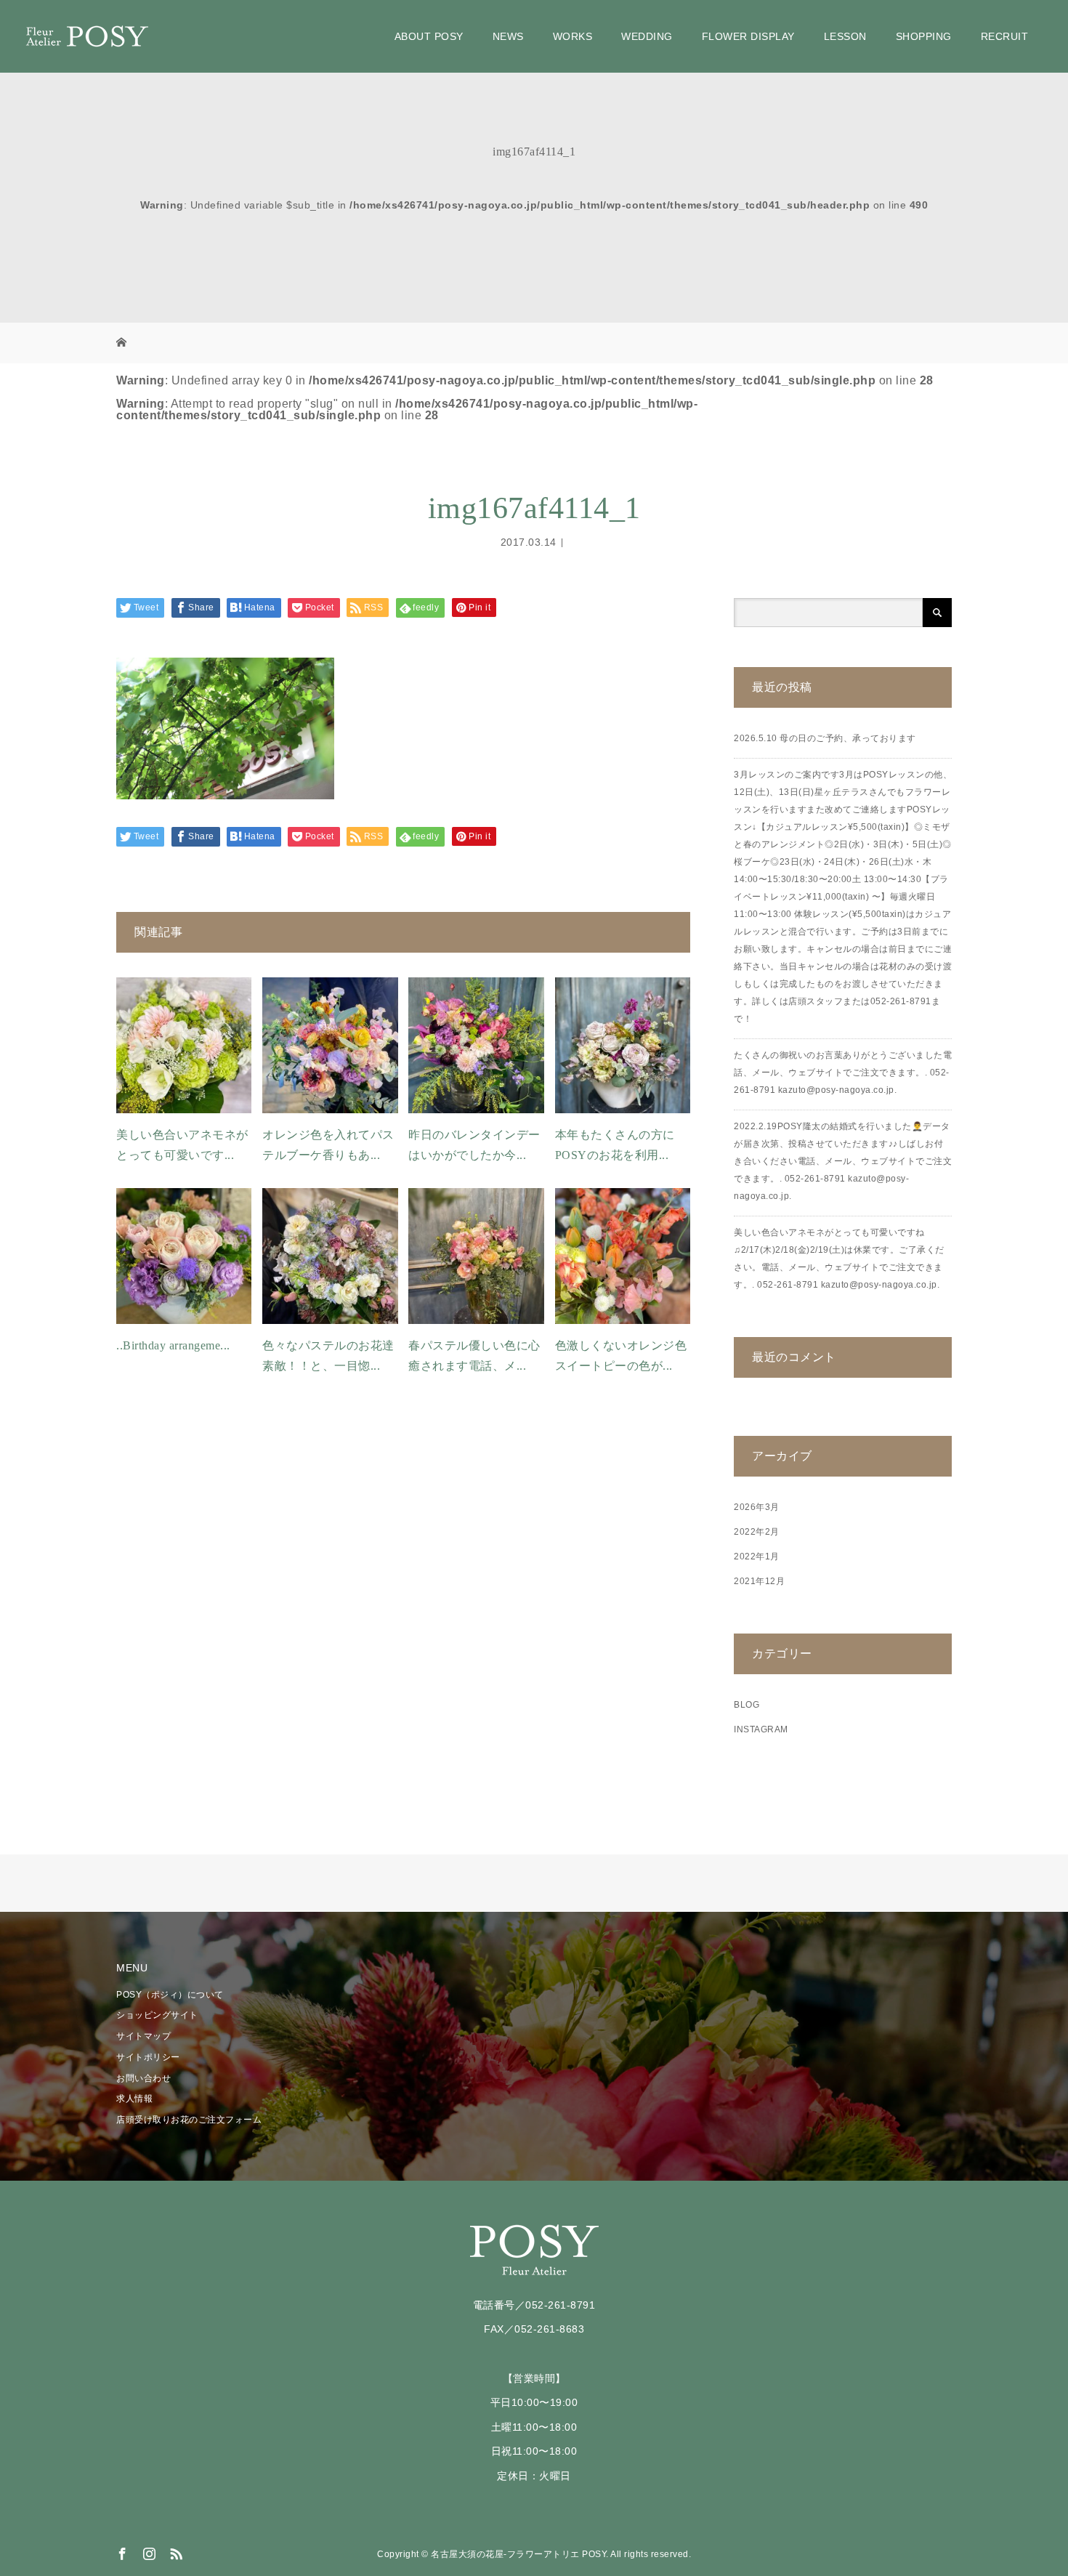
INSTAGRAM (761, 1729)
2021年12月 (759, 1581)
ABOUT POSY (429, 36)
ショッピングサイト (157, 2015)
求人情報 (134, 2099)
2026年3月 (757, 1507)
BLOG (747, 1705)
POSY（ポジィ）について (170, 1995)
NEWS (508, 36)
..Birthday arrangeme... (173, 1345)
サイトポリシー (148, 2057)
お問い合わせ (143, 2078)
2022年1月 (757, 1556)
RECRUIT (1005, 36)
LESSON (845, 36)
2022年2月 (757, 1532)
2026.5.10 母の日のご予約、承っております (825, 738)
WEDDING (647, 36)
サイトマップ (143, 2036)
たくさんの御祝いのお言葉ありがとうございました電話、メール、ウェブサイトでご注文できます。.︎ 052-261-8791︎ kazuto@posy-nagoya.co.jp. (843, 1073)
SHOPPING (924, 36)
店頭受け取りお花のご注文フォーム (189, 2120)
